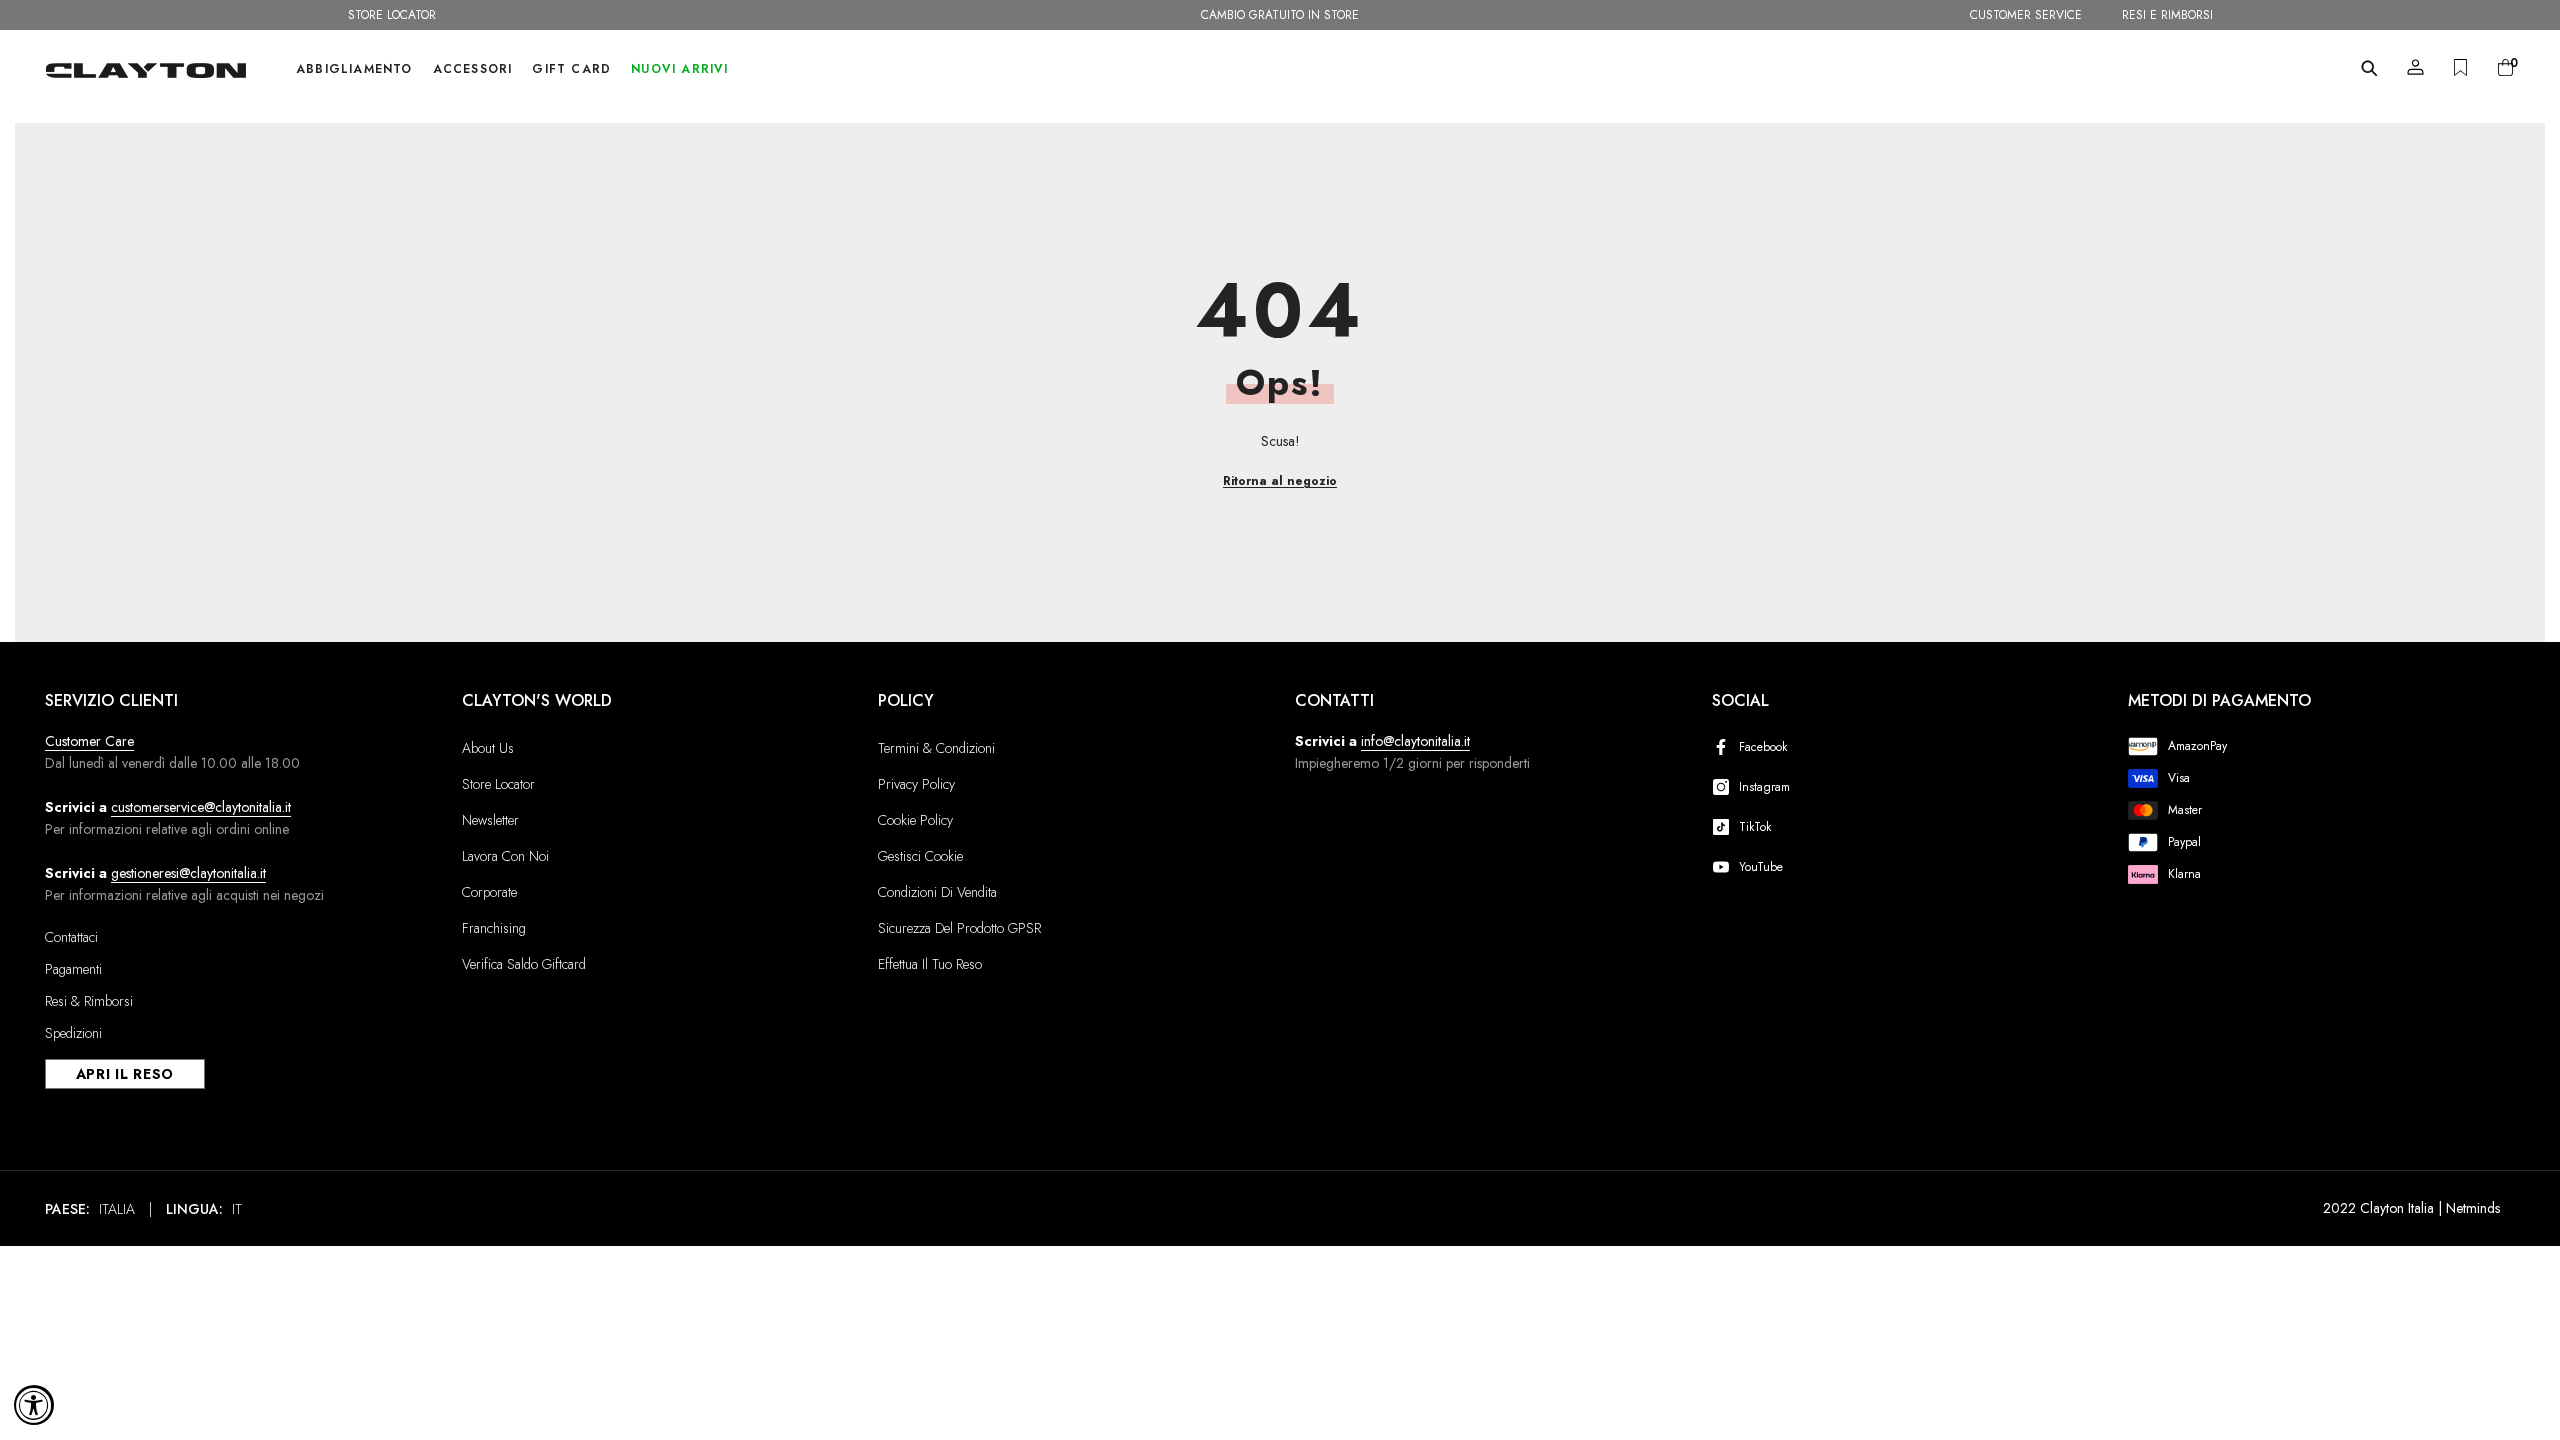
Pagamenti (73, 969)
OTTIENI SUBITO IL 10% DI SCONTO (1280, 15)
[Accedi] (2415, 67)
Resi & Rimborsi (89, 1001)
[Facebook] (1725, 747)
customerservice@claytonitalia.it (201, 807)
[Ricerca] (2369, 68)
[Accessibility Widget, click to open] (34, 1405)
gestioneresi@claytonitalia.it (188, 873)
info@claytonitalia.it (1415, 741)
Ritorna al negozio (1280, 481)
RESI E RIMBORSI (2167, 15)
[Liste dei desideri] (2460, 67)
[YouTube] (1725, 867)
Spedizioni (73, 1033)
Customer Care (89, 741)
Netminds (2473, 1208)
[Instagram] (1725, 787)
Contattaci (71, 937)
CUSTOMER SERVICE (2026, 15)
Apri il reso (125, 1074)
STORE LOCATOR (392, 15)
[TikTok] (1725, 827)
